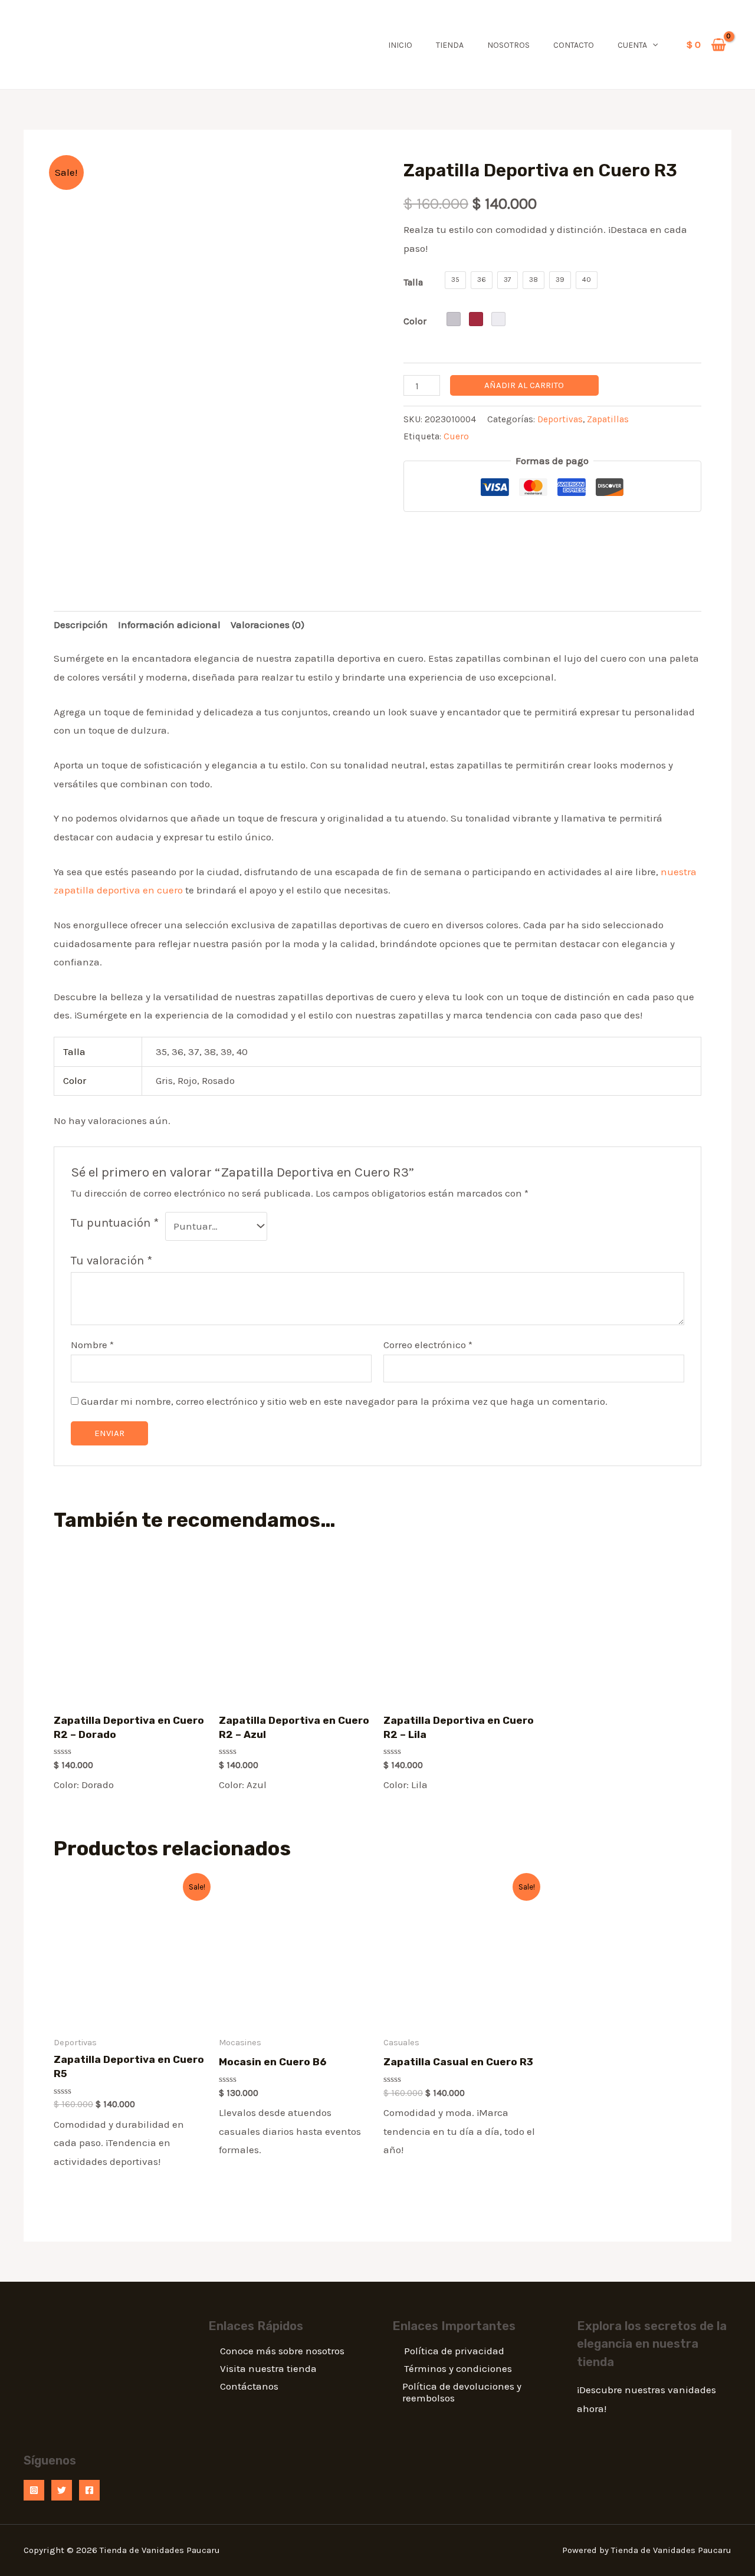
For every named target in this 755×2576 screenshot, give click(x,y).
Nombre (92, 1345)
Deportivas (560, 419)
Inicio (400, 45)
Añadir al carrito (524, 385)
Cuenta (632, 45)
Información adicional (169, 625)
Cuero (456, 436)
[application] (652, 45)
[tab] (81, 625)
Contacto (574, 45)
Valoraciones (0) (267, 625)
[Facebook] (89, 2490)
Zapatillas (608, 419)
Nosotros (508, 45)
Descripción (81, 625)
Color (415, 321)
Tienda (450, 45)
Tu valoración (111, 1260)
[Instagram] (34, 2490)
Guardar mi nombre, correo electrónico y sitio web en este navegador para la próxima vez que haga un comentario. (344, 1401)
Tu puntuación (115, 1223)
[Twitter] (62, 2490)
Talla (413, 282)
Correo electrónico (428, 1345)
